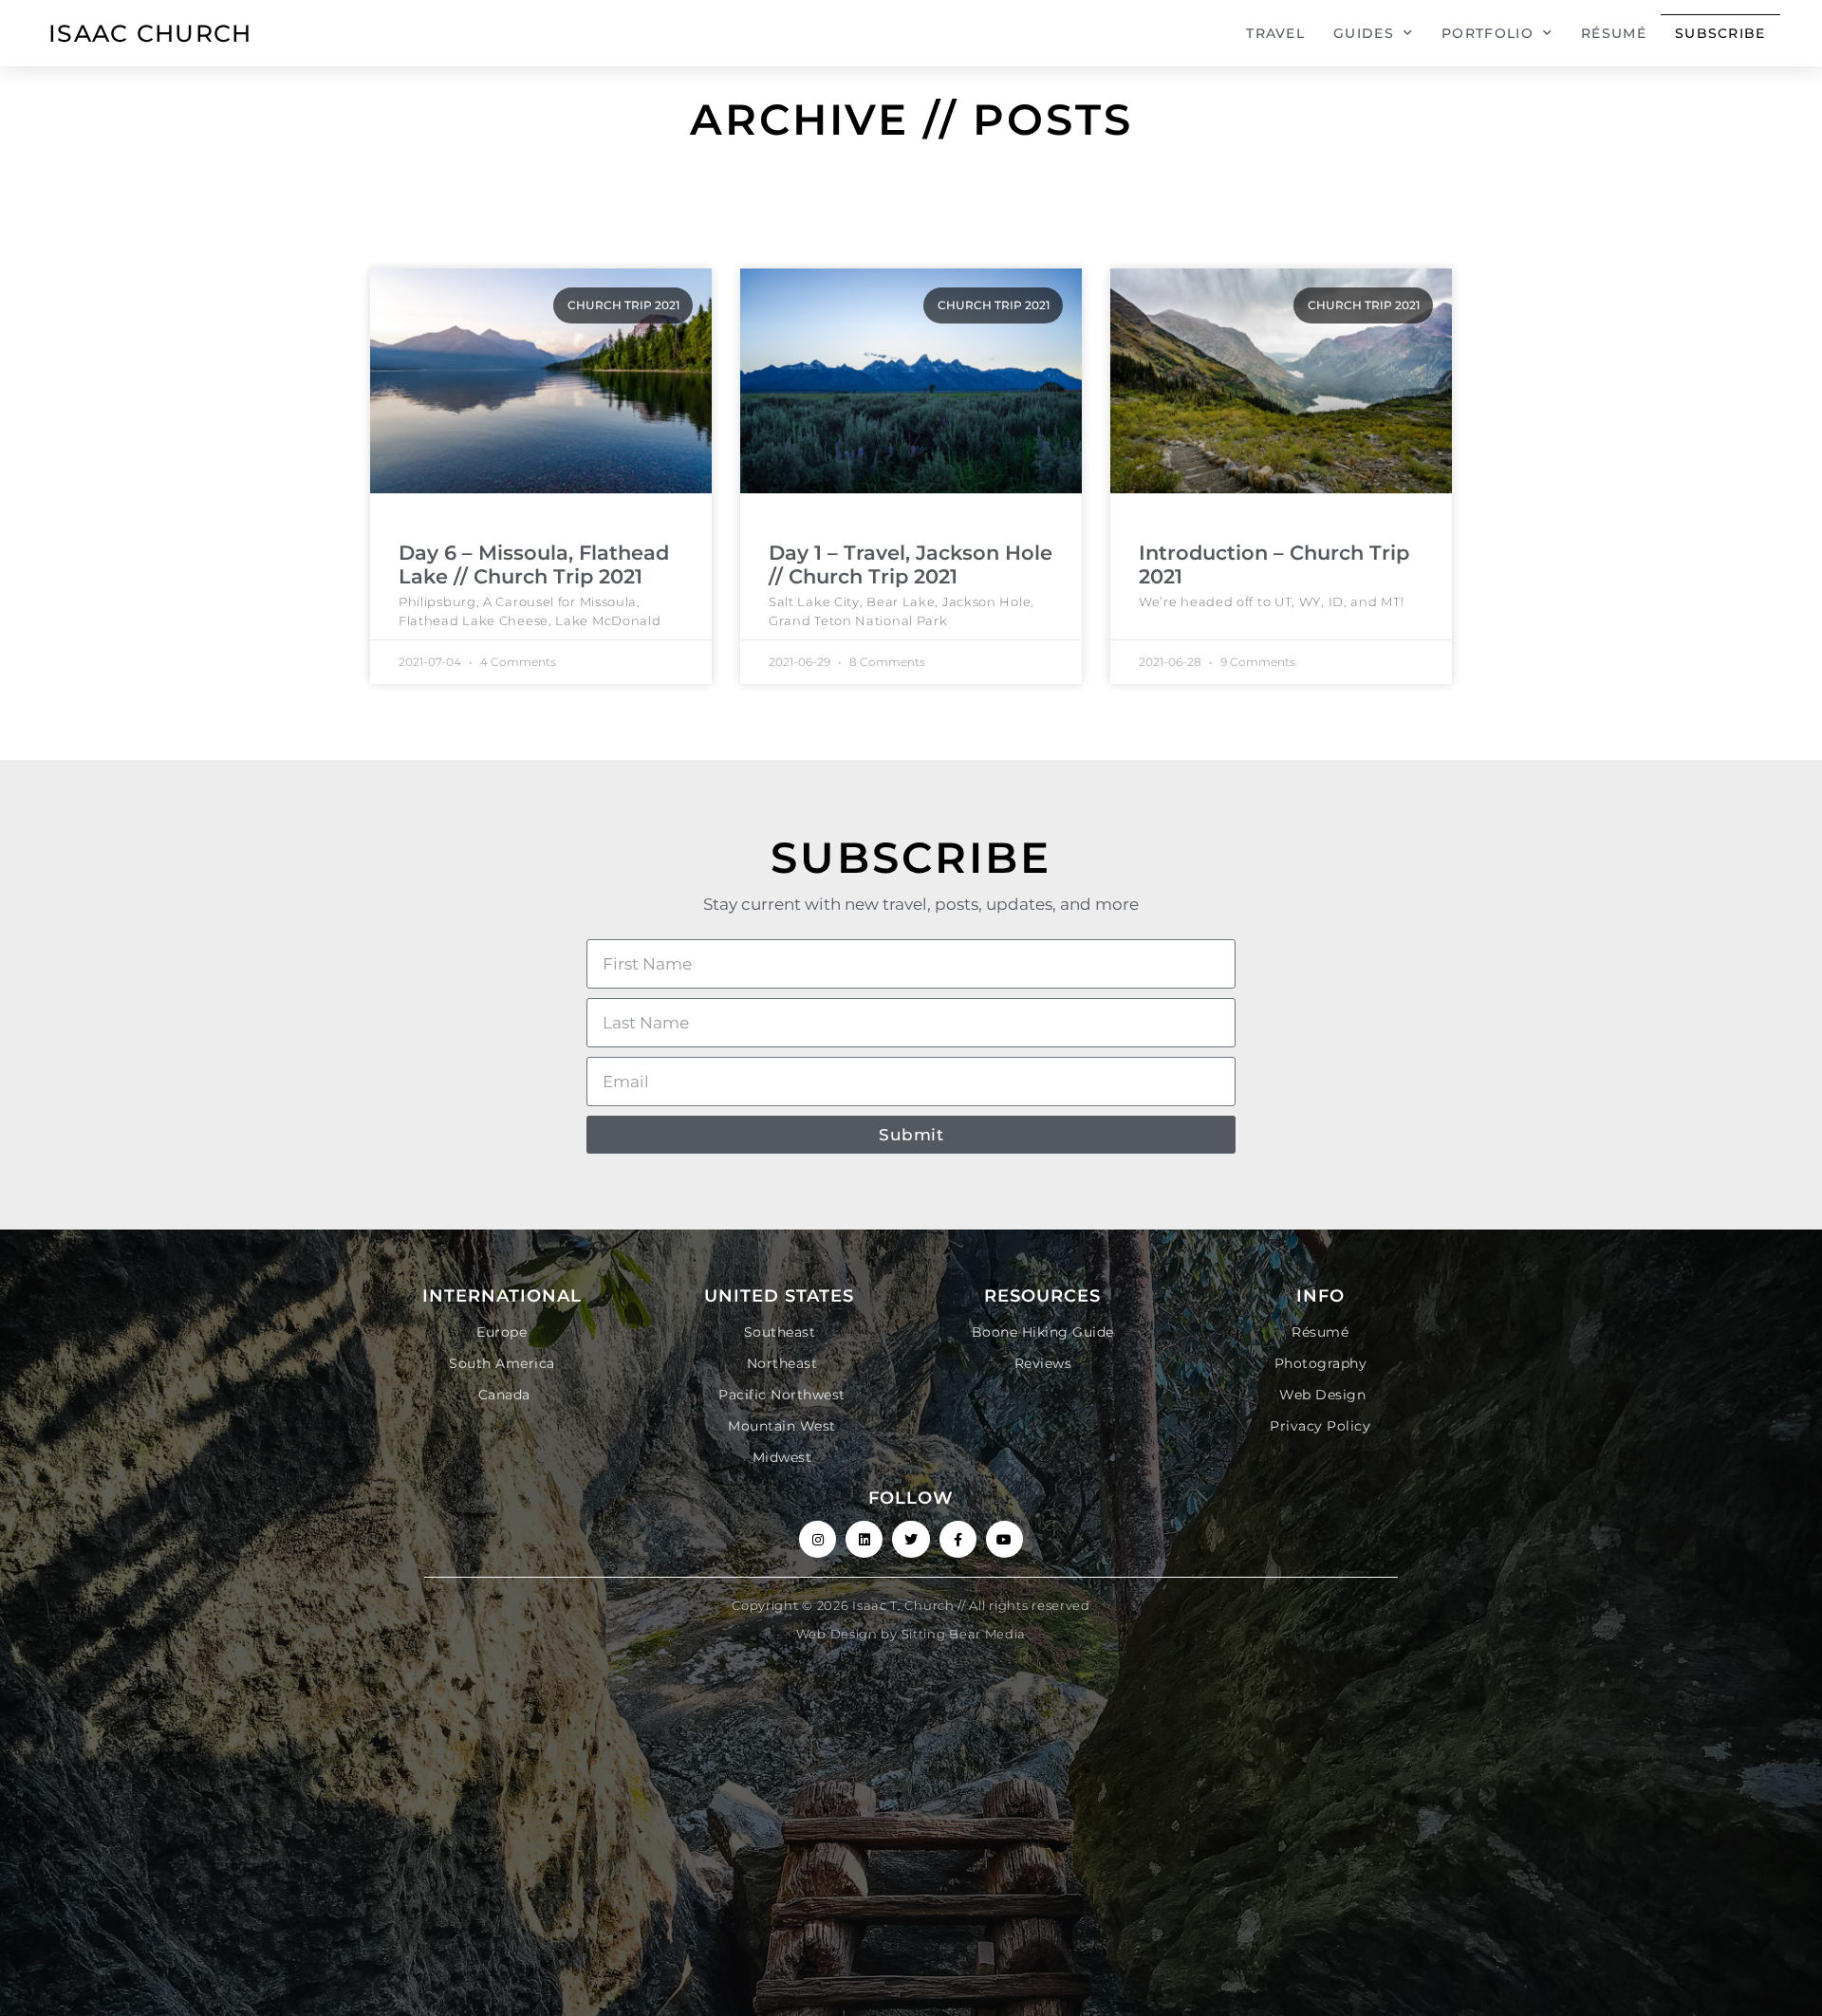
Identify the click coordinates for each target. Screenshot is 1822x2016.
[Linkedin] (864, 1539)
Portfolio (1487, 33)
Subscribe (1720, 33)
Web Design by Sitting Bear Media (911, 1634)
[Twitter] (911, 1539)
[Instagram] (818, 1539)
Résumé (1614, 33)
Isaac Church (150, 33)
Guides (1364, 33)
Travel (1275, 33)
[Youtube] (1004, 1539)
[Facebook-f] (958, 1539)
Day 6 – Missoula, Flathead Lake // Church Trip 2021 (534, 564)
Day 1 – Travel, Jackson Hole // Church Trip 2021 (911, 564)
